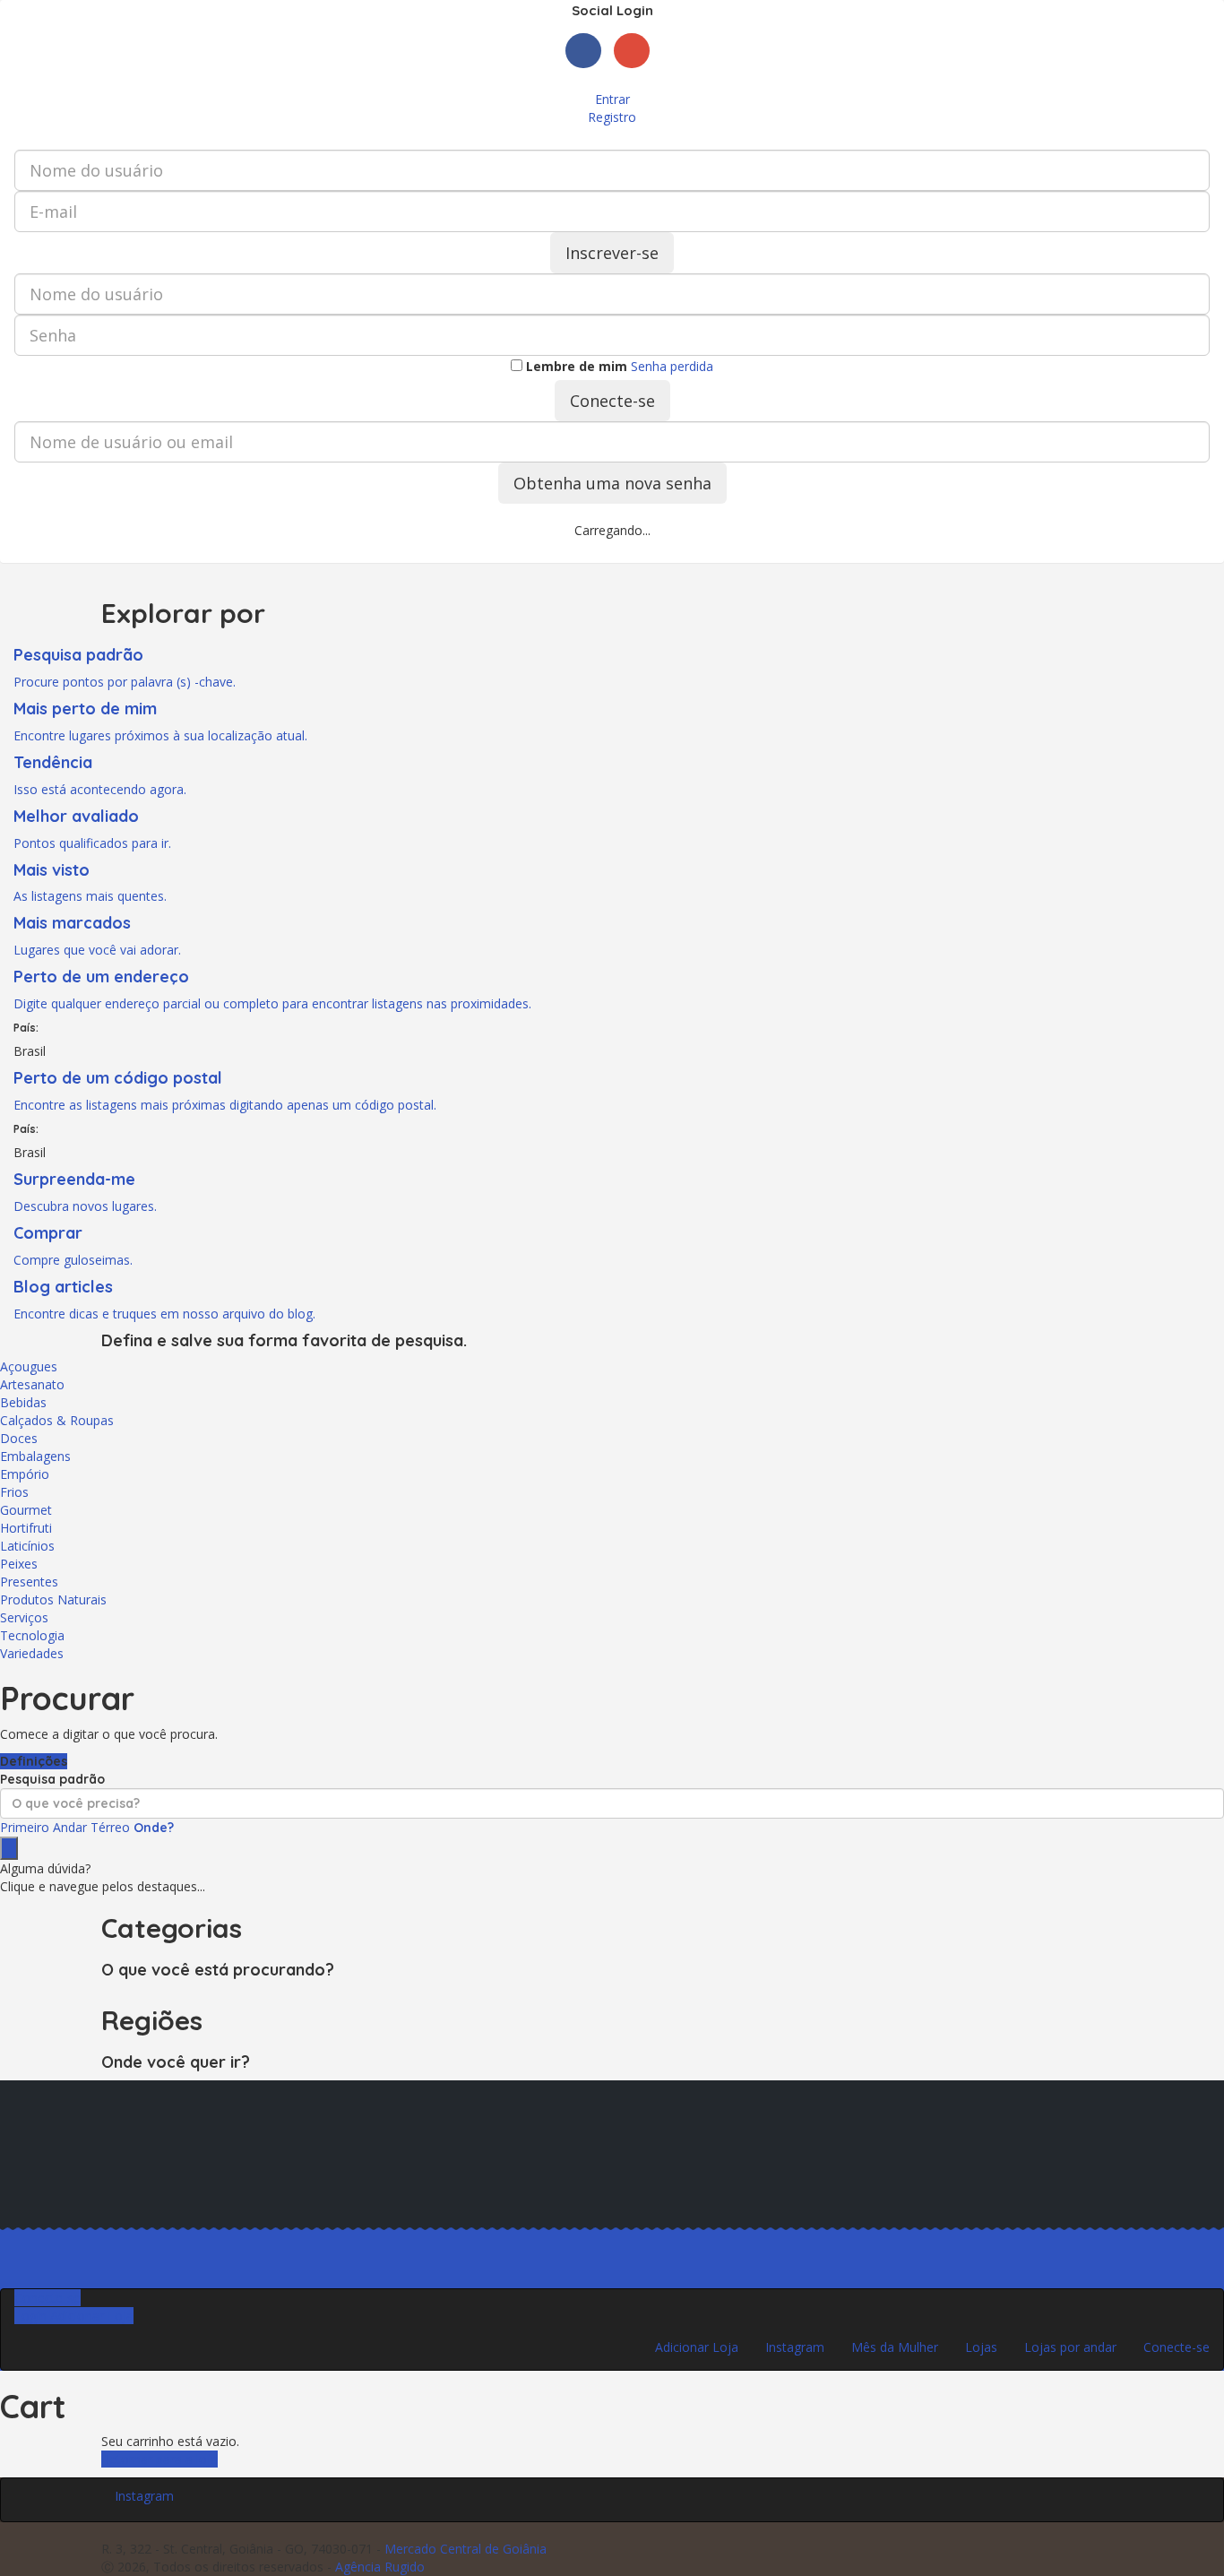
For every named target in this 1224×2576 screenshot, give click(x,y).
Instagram (795, 2347)
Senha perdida (672, 366)
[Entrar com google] (636, 72)
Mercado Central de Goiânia (465, 2549)
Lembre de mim (575, 366)
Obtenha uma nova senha (612, 483)
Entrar (612, 99)
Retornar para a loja (159, 2459)
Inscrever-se (612, 253)
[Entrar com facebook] (590, 72)
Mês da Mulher (895, 2347)
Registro (612, 117)
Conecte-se (612, 401)
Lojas (981, 2347)
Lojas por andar (1070, 2347)
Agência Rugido (380, 2567)
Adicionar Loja (697, 2347)
